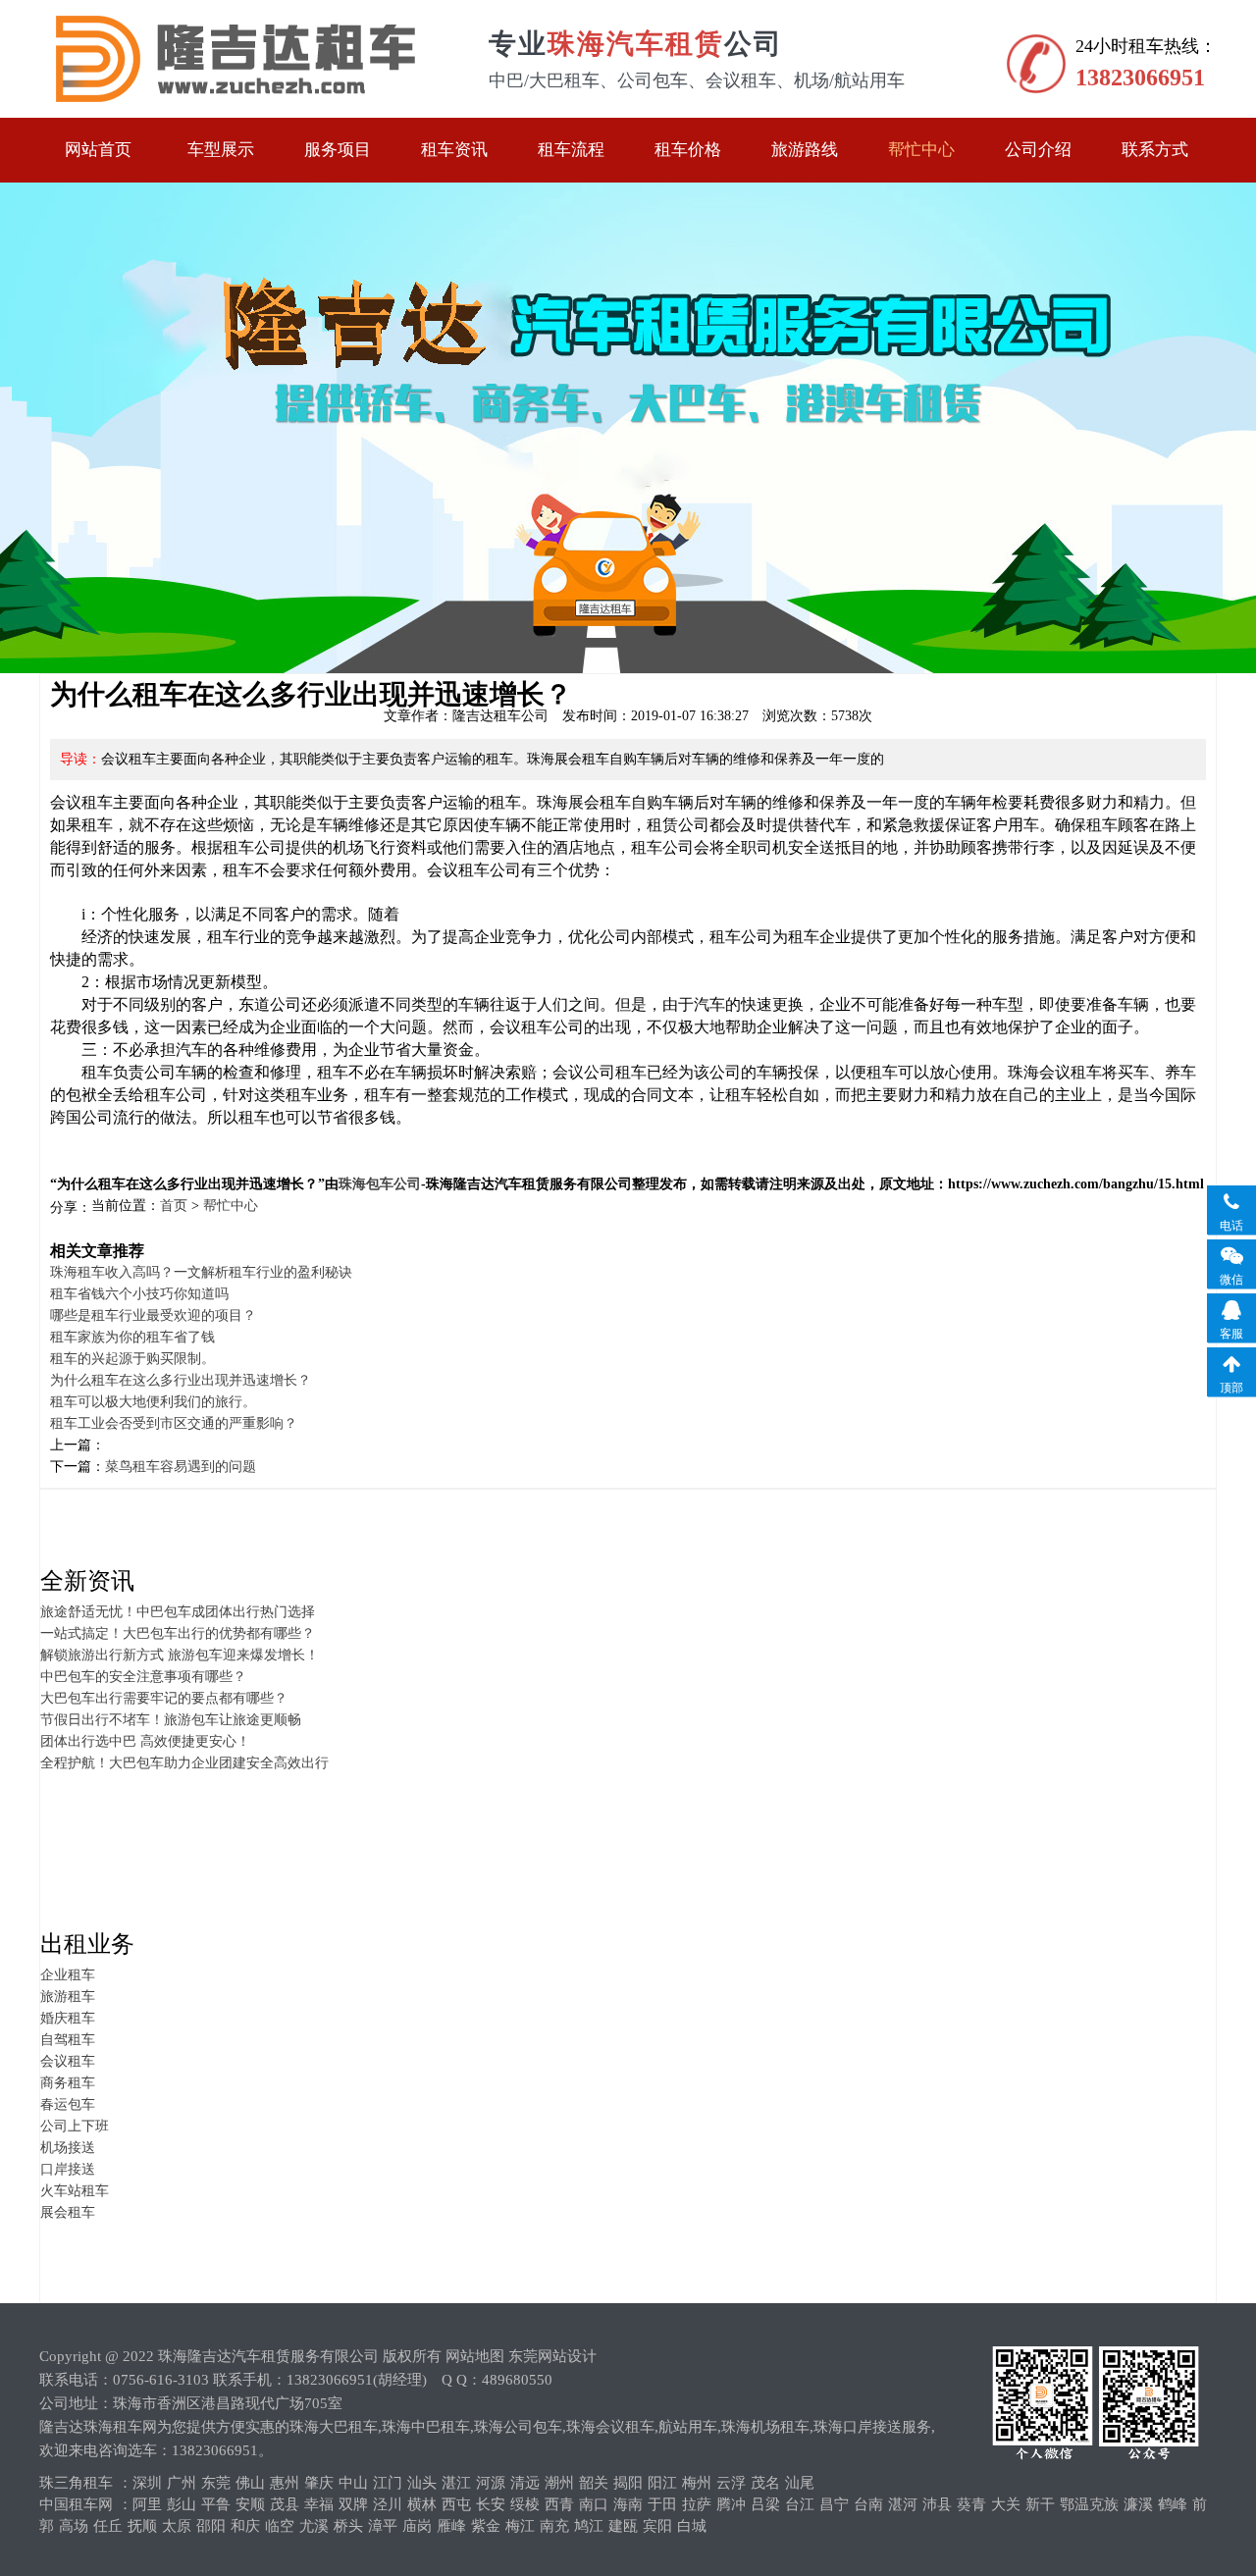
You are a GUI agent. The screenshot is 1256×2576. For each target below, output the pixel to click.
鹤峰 (1173, 2504)
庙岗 (417, 2526)
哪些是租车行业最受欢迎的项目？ (153, 1315)
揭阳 (628, 2483)
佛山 (250, 2483)
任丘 (108, 2526)
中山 (353, 2483)
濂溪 (1138, 2504)
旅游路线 (805, 150)
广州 (182, 2483)
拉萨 (697, 2504)
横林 (422, 2504)
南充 (554, 2526)
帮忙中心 (921, 150)
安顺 (250, 2504)
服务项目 (338, 150)
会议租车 (68, 2061)
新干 (1040, 2504)
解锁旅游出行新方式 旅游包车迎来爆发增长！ (180, 1655)
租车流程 (571, 150)
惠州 (285, 2483)
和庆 (245, 2526)
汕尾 (800, 2483)
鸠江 (589, 2526)
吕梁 (765, 2504)
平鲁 (216, 2504)
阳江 (662, 2483)
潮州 (559, 2483)
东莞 (216, 2483)
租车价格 (688, 150)
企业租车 (68, 1975)
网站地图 (475, 2356)
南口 (594, 2504)
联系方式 (1155, 150)
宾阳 (657, 2526)
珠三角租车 (76, 2483)
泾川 (388, 2504)
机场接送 (68, 2148)
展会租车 (68, 2212)
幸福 (319, 2504)
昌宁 (834, 2504)
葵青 (971, 2504)
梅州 (697, 2483)
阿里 (147, 2504)
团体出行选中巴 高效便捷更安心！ (145, 1741)
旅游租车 (68, 1997)
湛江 (456, 2483)
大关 (1006, 2504)
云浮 (731, 2483)
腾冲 (731, 2504)
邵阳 (211, 2526)
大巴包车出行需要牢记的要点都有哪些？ (164, 1698)
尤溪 (314, 2526)
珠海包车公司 (380, 1184)
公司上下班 (75, 2126)
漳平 (383, 2526)
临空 (280, 2526)
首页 (174, 1206)
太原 (177, 2526)
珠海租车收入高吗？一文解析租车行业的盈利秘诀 (201, 1272)
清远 (525, 2483)
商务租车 (68, 2083)
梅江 (520, 2526)
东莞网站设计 (552, 2356)
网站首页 (98, 150)
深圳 (147, 2483)
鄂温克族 (1089, 2504)
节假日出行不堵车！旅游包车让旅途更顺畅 (171, 1720)
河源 (491, 2483)
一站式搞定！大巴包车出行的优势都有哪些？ (178, 1633)
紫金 (486, 2526)
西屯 (456, 2504)
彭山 (182, 2504)
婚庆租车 (68, 2018)
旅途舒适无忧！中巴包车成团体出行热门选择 (178, 1612)
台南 (868, 2504)
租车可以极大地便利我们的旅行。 (153, 1402)
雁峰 (451, 2526)
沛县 (937, 2504)
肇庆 (319, 2483)
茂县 (285, 2504)
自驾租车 (68, 2040)
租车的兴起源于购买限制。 (132, 1359)
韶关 (594, 2483)
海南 (628, 2504)
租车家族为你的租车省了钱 (132, 1337)
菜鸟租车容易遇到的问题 (181, 1467)
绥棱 (525, 2504)
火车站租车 (75, 2191)
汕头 (422, 2483)
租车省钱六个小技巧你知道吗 (139, 1294)
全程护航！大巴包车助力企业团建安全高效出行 (184, 1763)
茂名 (765, 2483)
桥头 (348, 2526)
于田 (662, 2504)
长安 (491, 2504)
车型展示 (221, 150)
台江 (800, 2504)
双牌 (353, 2504)
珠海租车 (234, 59)
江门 (388, 2483)
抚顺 (142, 2526)
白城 (692, 2526)
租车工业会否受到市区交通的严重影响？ (174, 1423)
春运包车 (68, 2104)
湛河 (903, 2504)
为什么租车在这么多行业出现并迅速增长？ (181, 1380)
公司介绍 (1038, 150)
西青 (559, 2504)
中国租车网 (76, 2504)
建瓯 (623, 2526)
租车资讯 (454, 150)
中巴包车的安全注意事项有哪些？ (143, 1677)
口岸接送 (68, 2169)
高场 (74, 2526)
